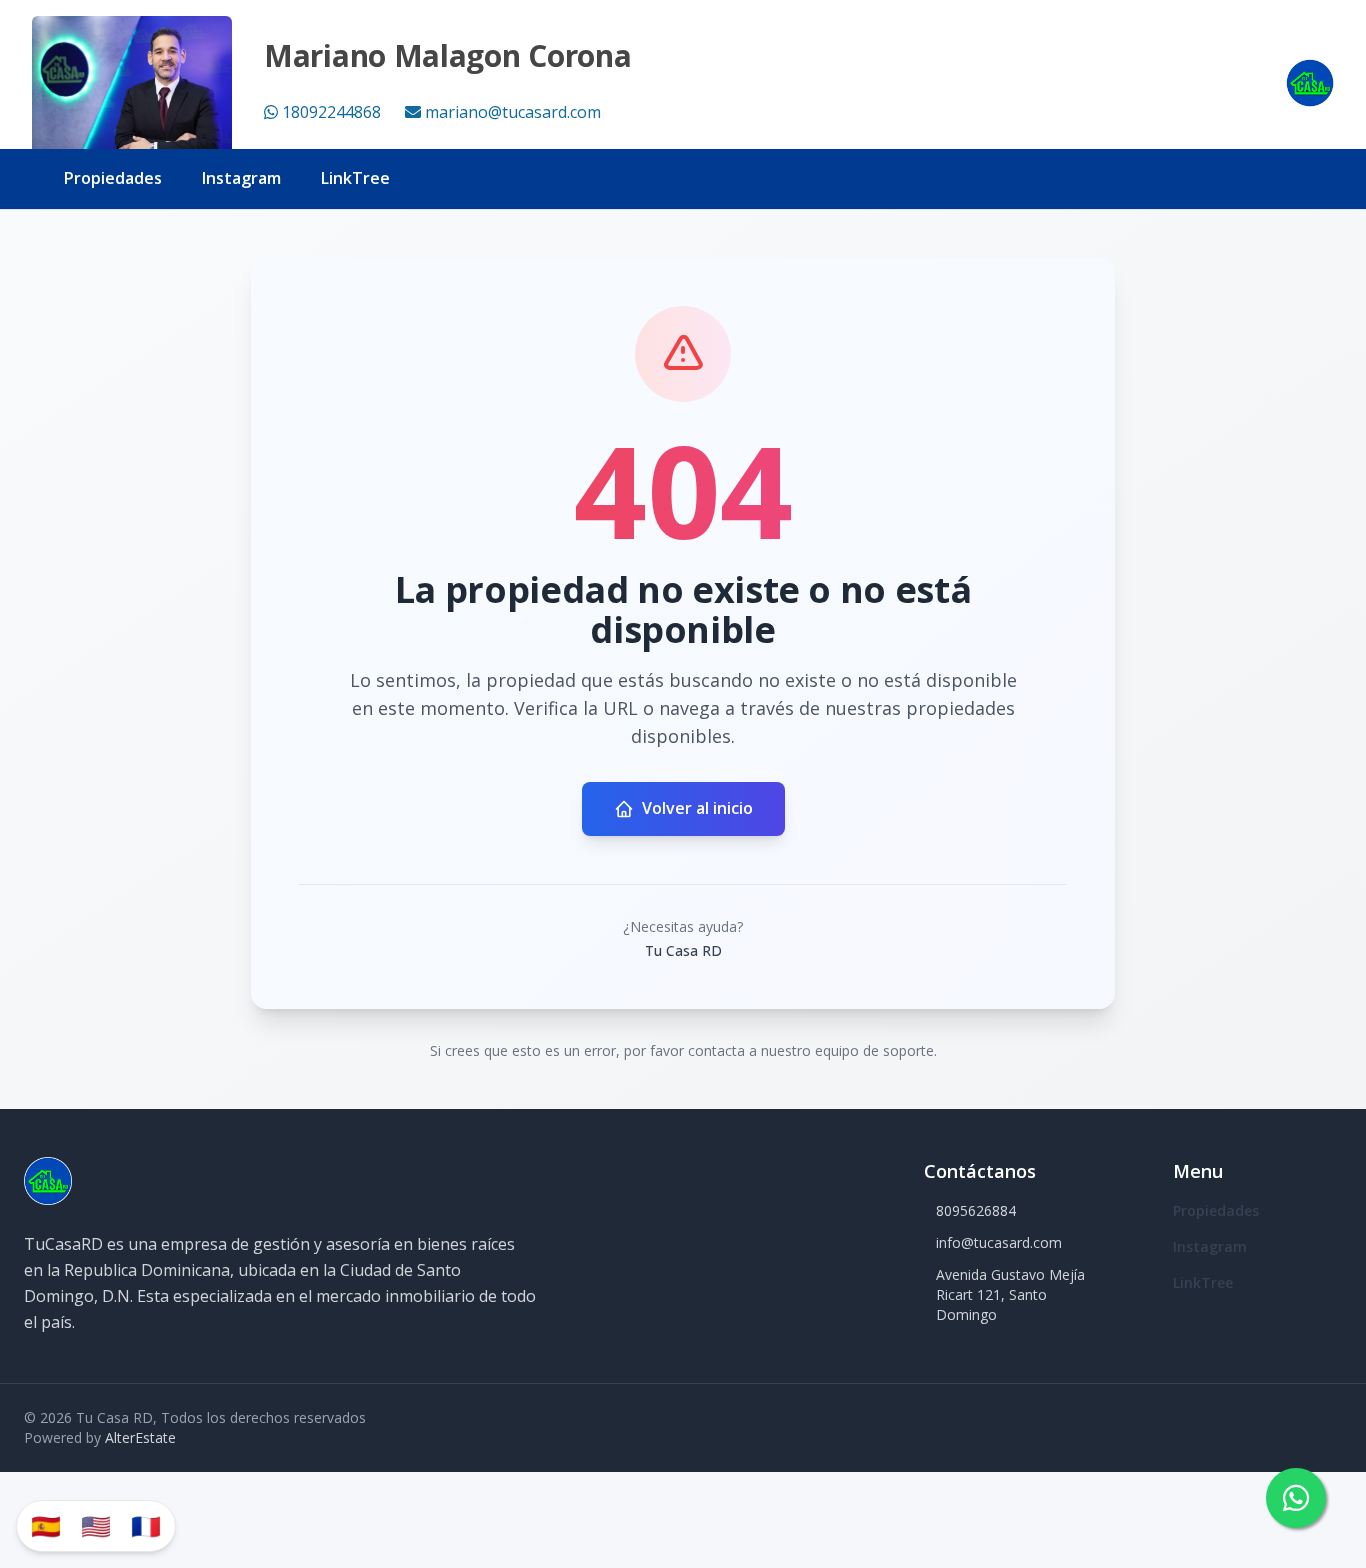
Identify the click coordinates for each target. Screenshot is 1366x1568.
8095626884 (976, 1210)
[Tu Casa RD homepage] (1310, 83)
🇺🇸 (96, 1525)
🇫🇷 (146, 1525)
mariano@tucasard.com (513, 112)
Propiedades (113, 178)
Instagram (241, 178)
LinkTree (355, 178)
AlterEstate (140, 1437)
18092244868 (331, 112)
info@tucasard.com (999, 1242)
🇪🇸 (46, 1525)
